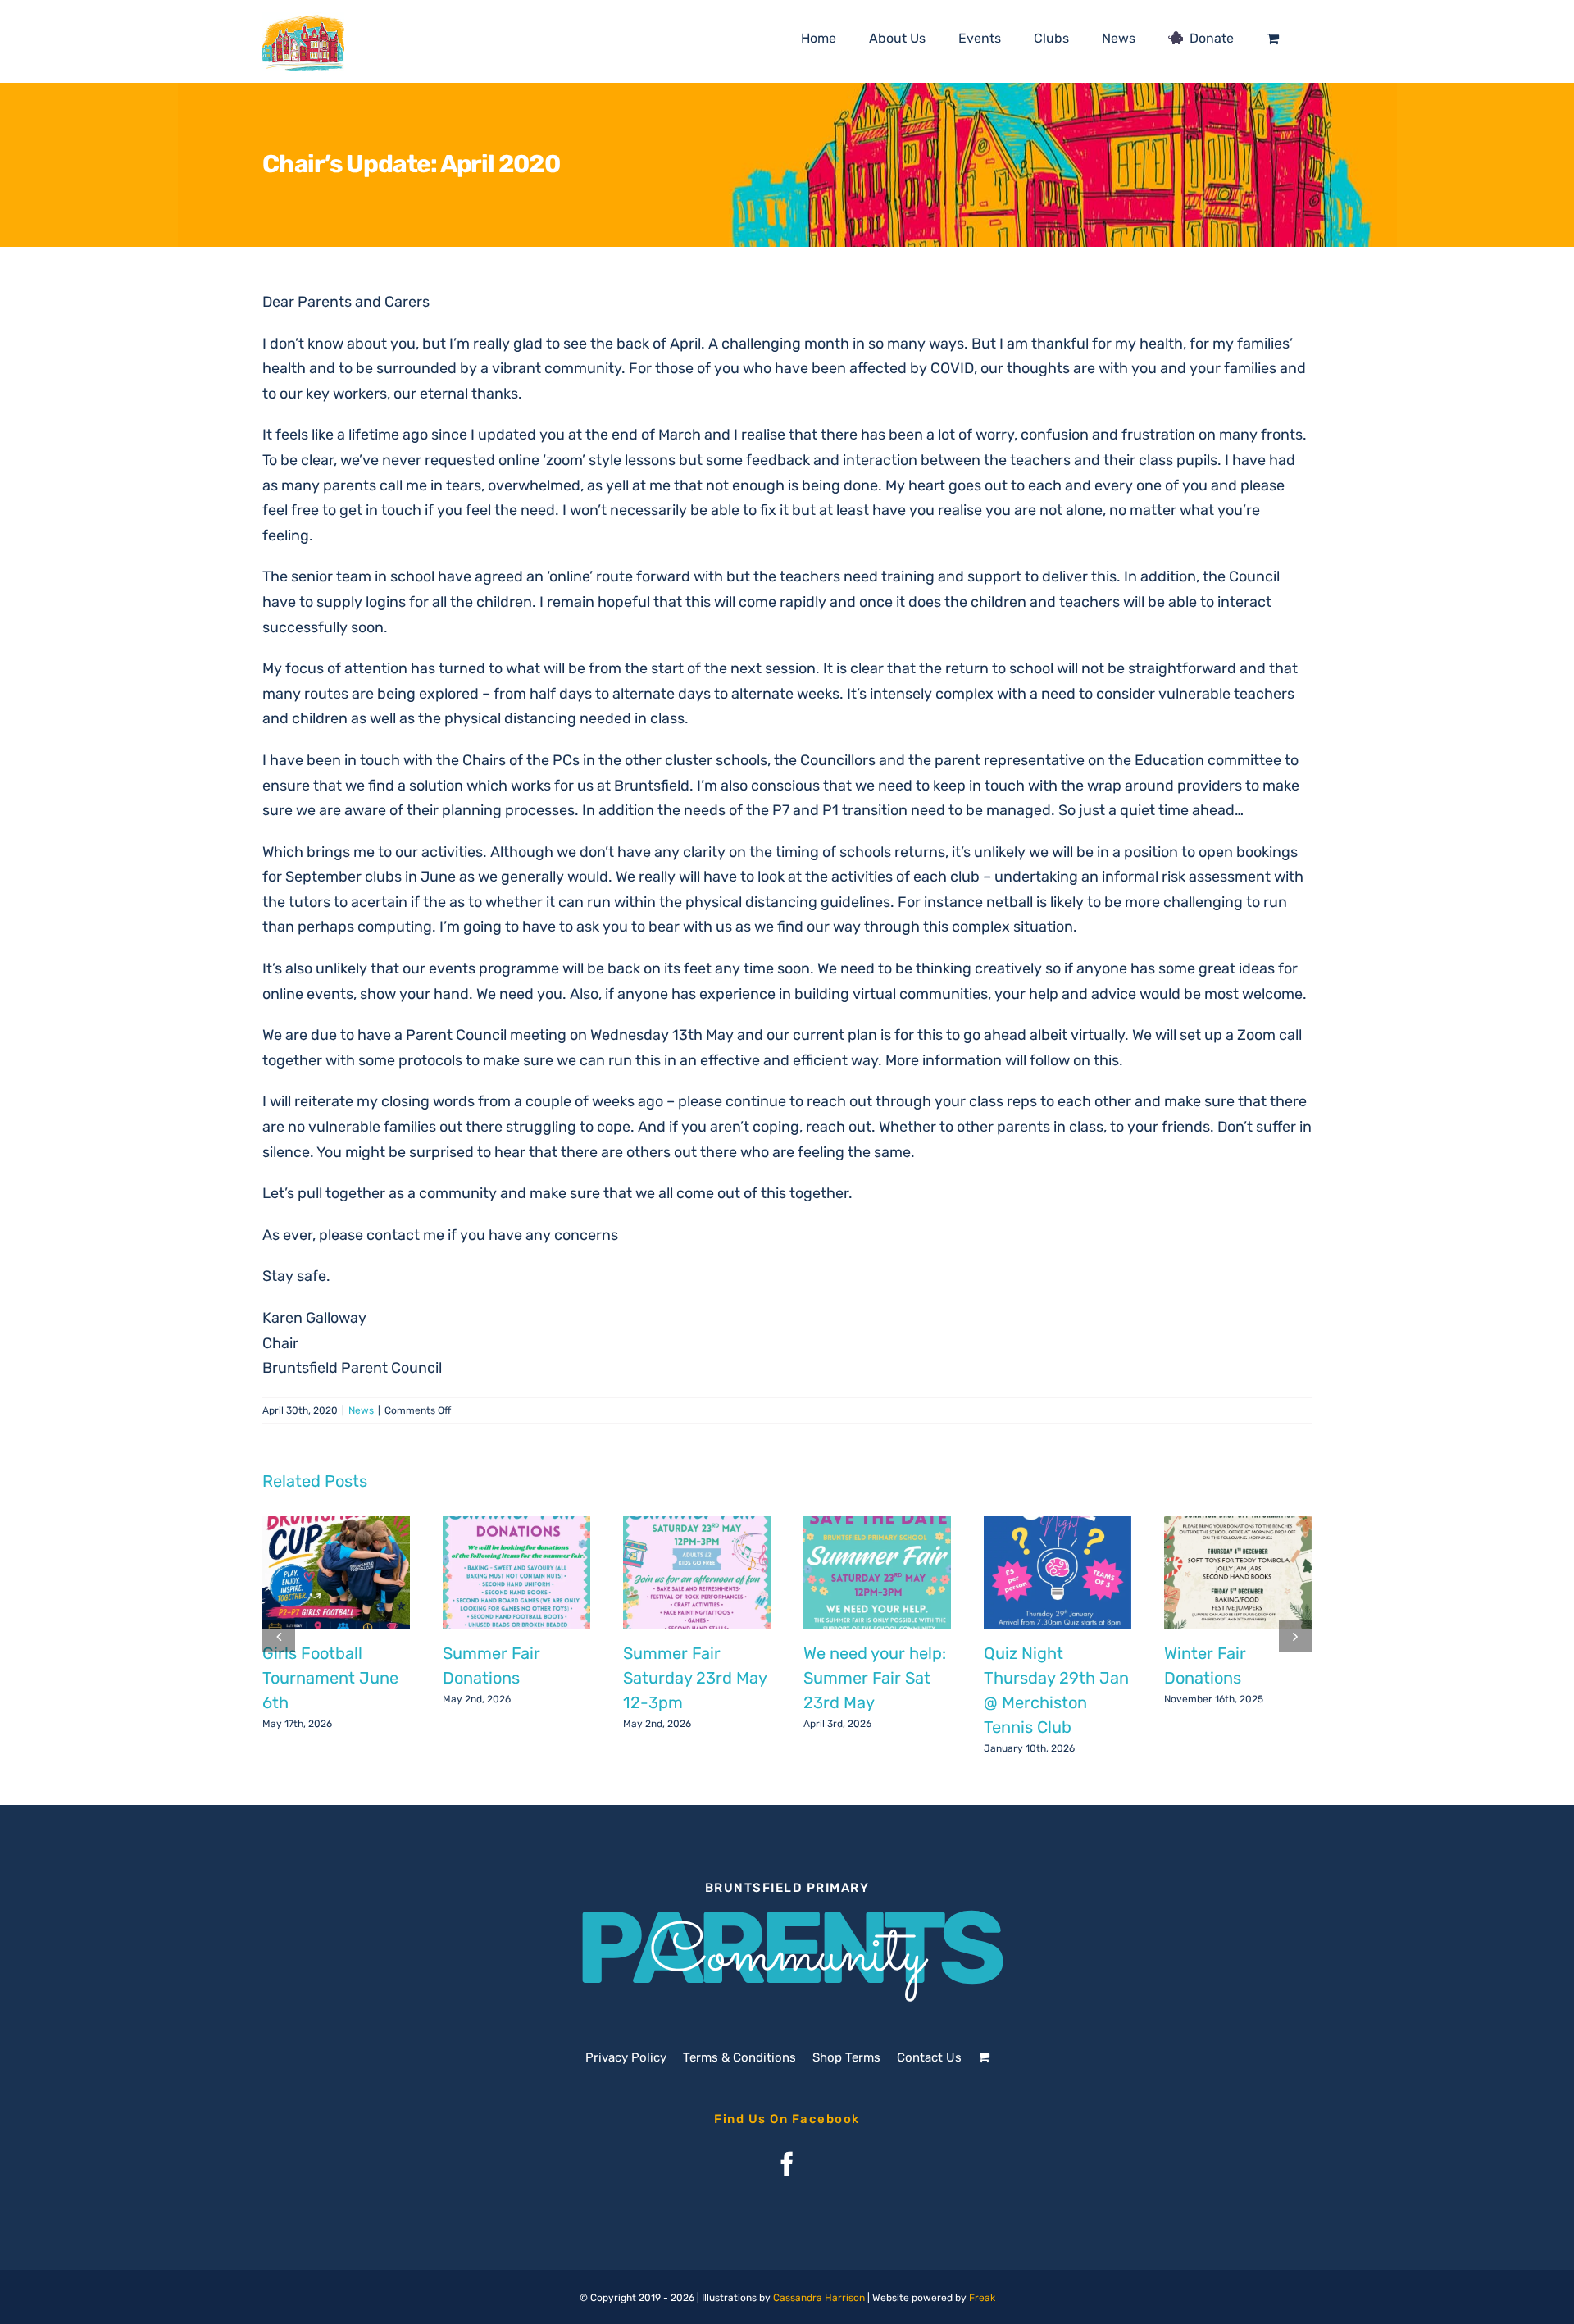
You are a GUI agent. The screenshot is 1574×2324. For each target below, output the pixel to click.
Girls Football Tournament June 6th (330, 1678)
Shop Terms (846, 2057)
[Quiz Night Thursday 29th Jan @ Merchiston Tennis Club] (1058, 1573)
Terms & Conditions (739, 2057)
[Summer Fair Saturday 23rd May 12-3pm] (697, 1573)
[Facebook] (787, 2164)
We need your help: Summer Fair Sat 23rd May (875, 1678)
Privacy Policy (626, 2057)
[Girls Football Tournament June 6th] (336, 1573)
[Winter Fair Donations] (1238, 1573)
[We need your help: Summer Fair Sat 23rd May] (877, 1573)
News (361, 1410)
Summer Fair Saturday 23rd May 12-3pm (695, 1678)
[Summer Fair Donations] (516, 1573)
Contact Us (929, 2057)
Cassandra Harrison (819, 2298)
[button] (279, 1636)
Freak (982, 2298)
